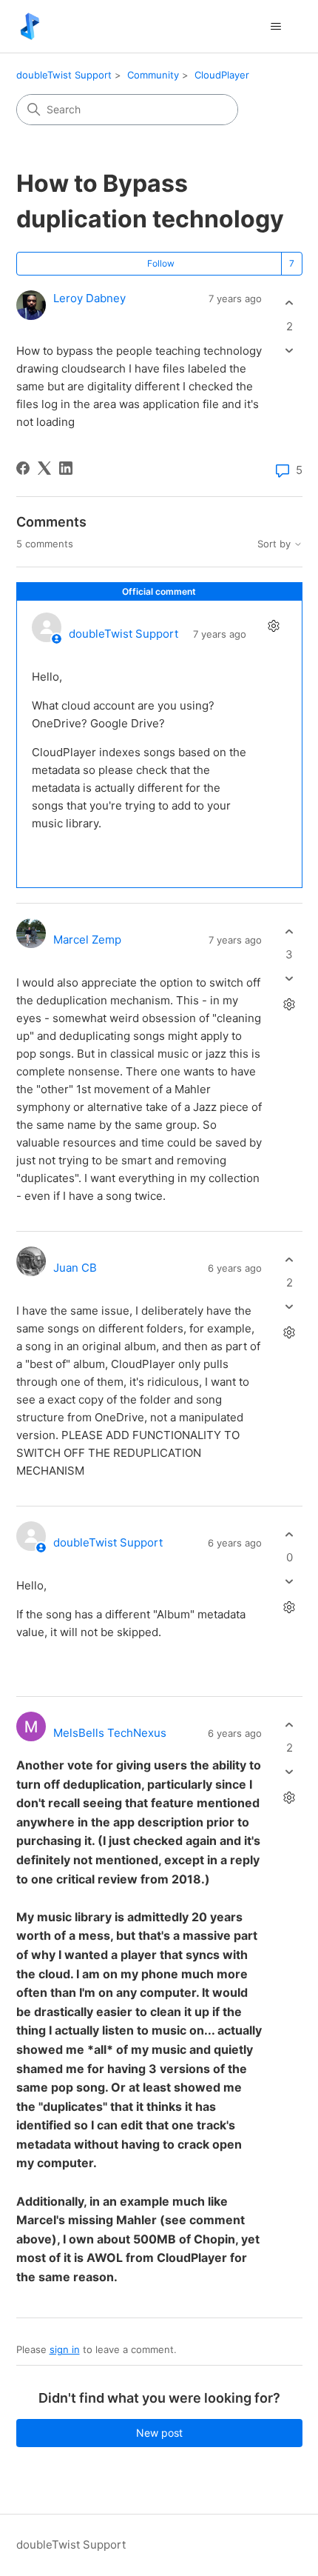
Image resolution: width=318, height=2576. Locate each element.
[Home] (30, 26)
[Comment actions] (274, 625)
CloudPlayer (222, 75)
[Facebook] (23, 468)
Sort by (275, 544)
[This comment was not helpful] (290, 979)
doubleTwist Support (64, 75)
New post (159, 2433)
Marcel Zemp (87, 940)
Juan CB (75, 1268)
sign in (65, 2349)
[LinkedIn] (66, 468)
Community (153, 75)
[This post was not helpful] (290, 350)
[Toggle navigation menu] (276, 27)
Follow (161, 263)
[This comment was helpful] (290, 931)
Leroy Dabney (89, 298)
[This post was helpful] (290, 303)
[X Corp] (44, 468)
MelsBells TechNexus (110, 1733)
